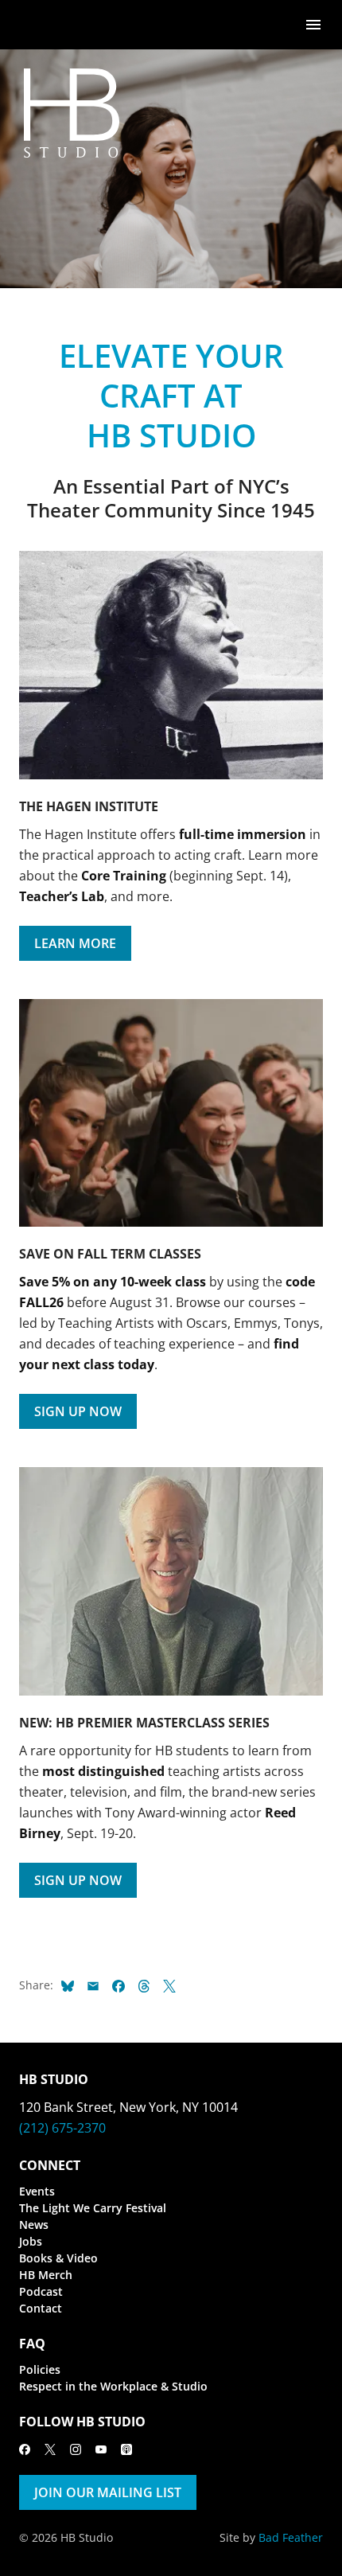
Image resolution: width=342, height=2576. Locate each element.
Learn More (75, 943)
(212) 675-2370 (62, 2128)
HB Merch (46, 2275)
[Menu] (313, 23)
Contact (41, 2308)
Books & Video (58, 2258)
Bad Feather (291, 2537)
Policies (40, 2369)
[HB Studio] (35, 25)
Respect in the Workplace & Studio (113, 2386)
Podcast (41, 2291)
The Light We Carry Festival (93, 2208)
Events (37, 2191)
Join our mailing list (108, 2492)
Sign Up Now (78, 1411)
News (34, 2225)
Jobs (31, 2241)
